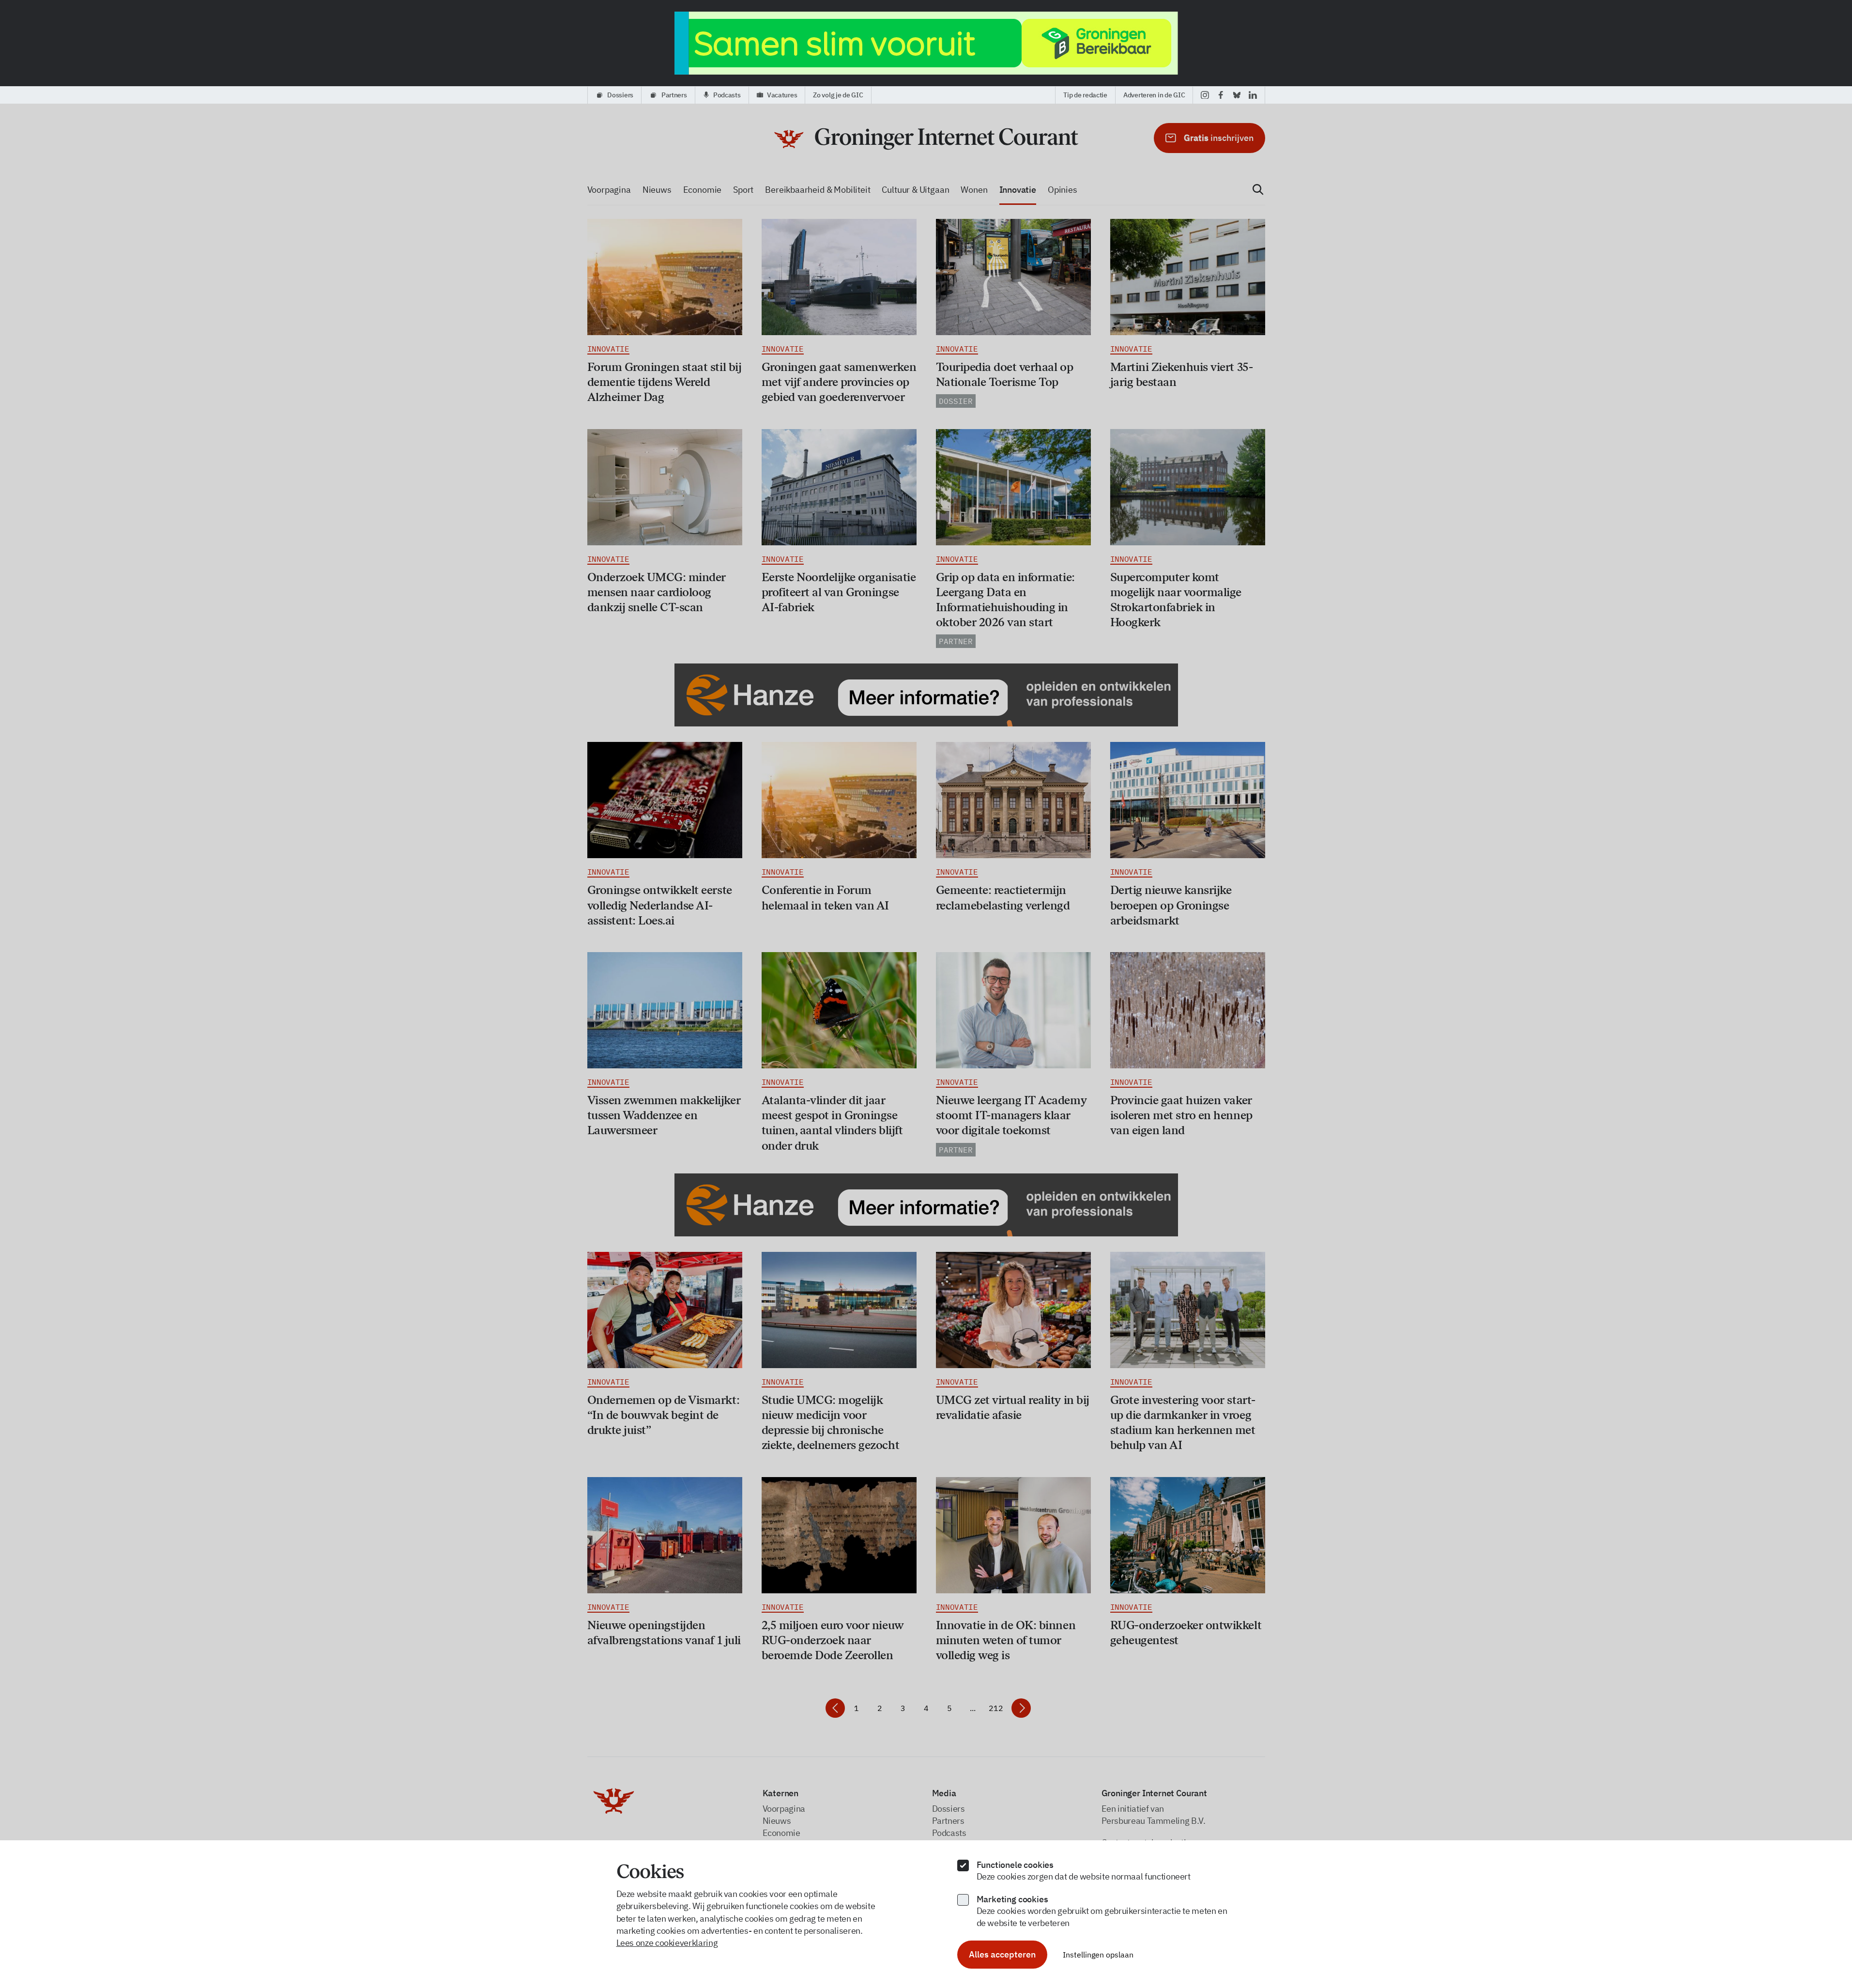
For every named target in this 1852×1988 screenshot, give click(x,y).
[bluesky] (1237, 95)
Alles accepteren (1002, 1954)
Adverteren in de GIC (1154, 95)
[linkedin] (1253, 95)
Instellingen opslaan (1098, 1955)
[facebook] (1221, 95)
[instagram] (1205, 95)
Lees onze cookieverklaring (667, 1943)
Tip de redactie (1085, 95)
